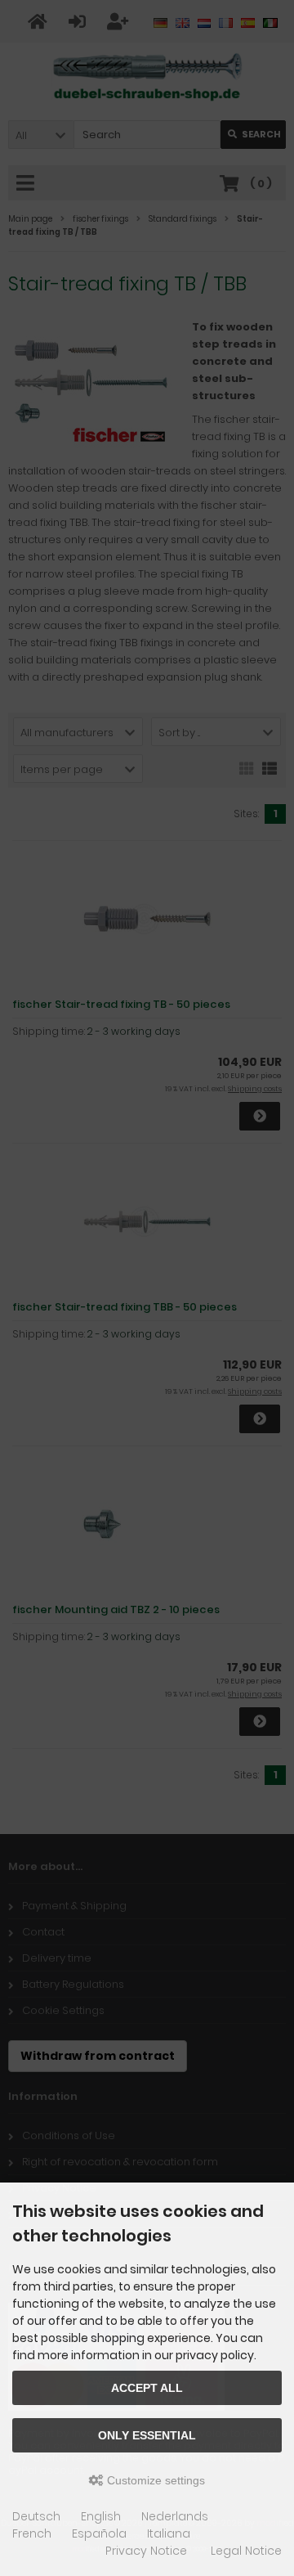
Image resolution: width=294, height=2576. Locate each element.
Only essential (147, 2435)
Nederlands (175, 2516)
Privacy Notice (146, 2551)
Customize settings (154, 2480)
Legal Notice (246, 2551)
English (101, 2516)
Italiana (169, 2533)
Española (99, 2533)
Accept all (147, 2388)
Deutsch (36, 2516)
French (32, 2533)
